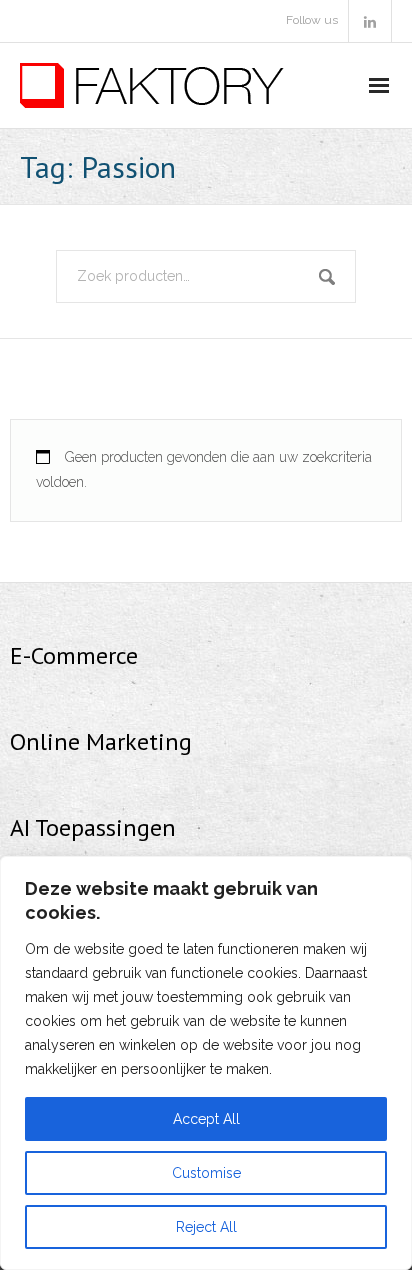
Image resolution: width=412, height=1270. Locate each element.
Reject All (206, 1227)
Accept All (206, 1119)
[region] (206, 1063)
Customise (206, 1173)
